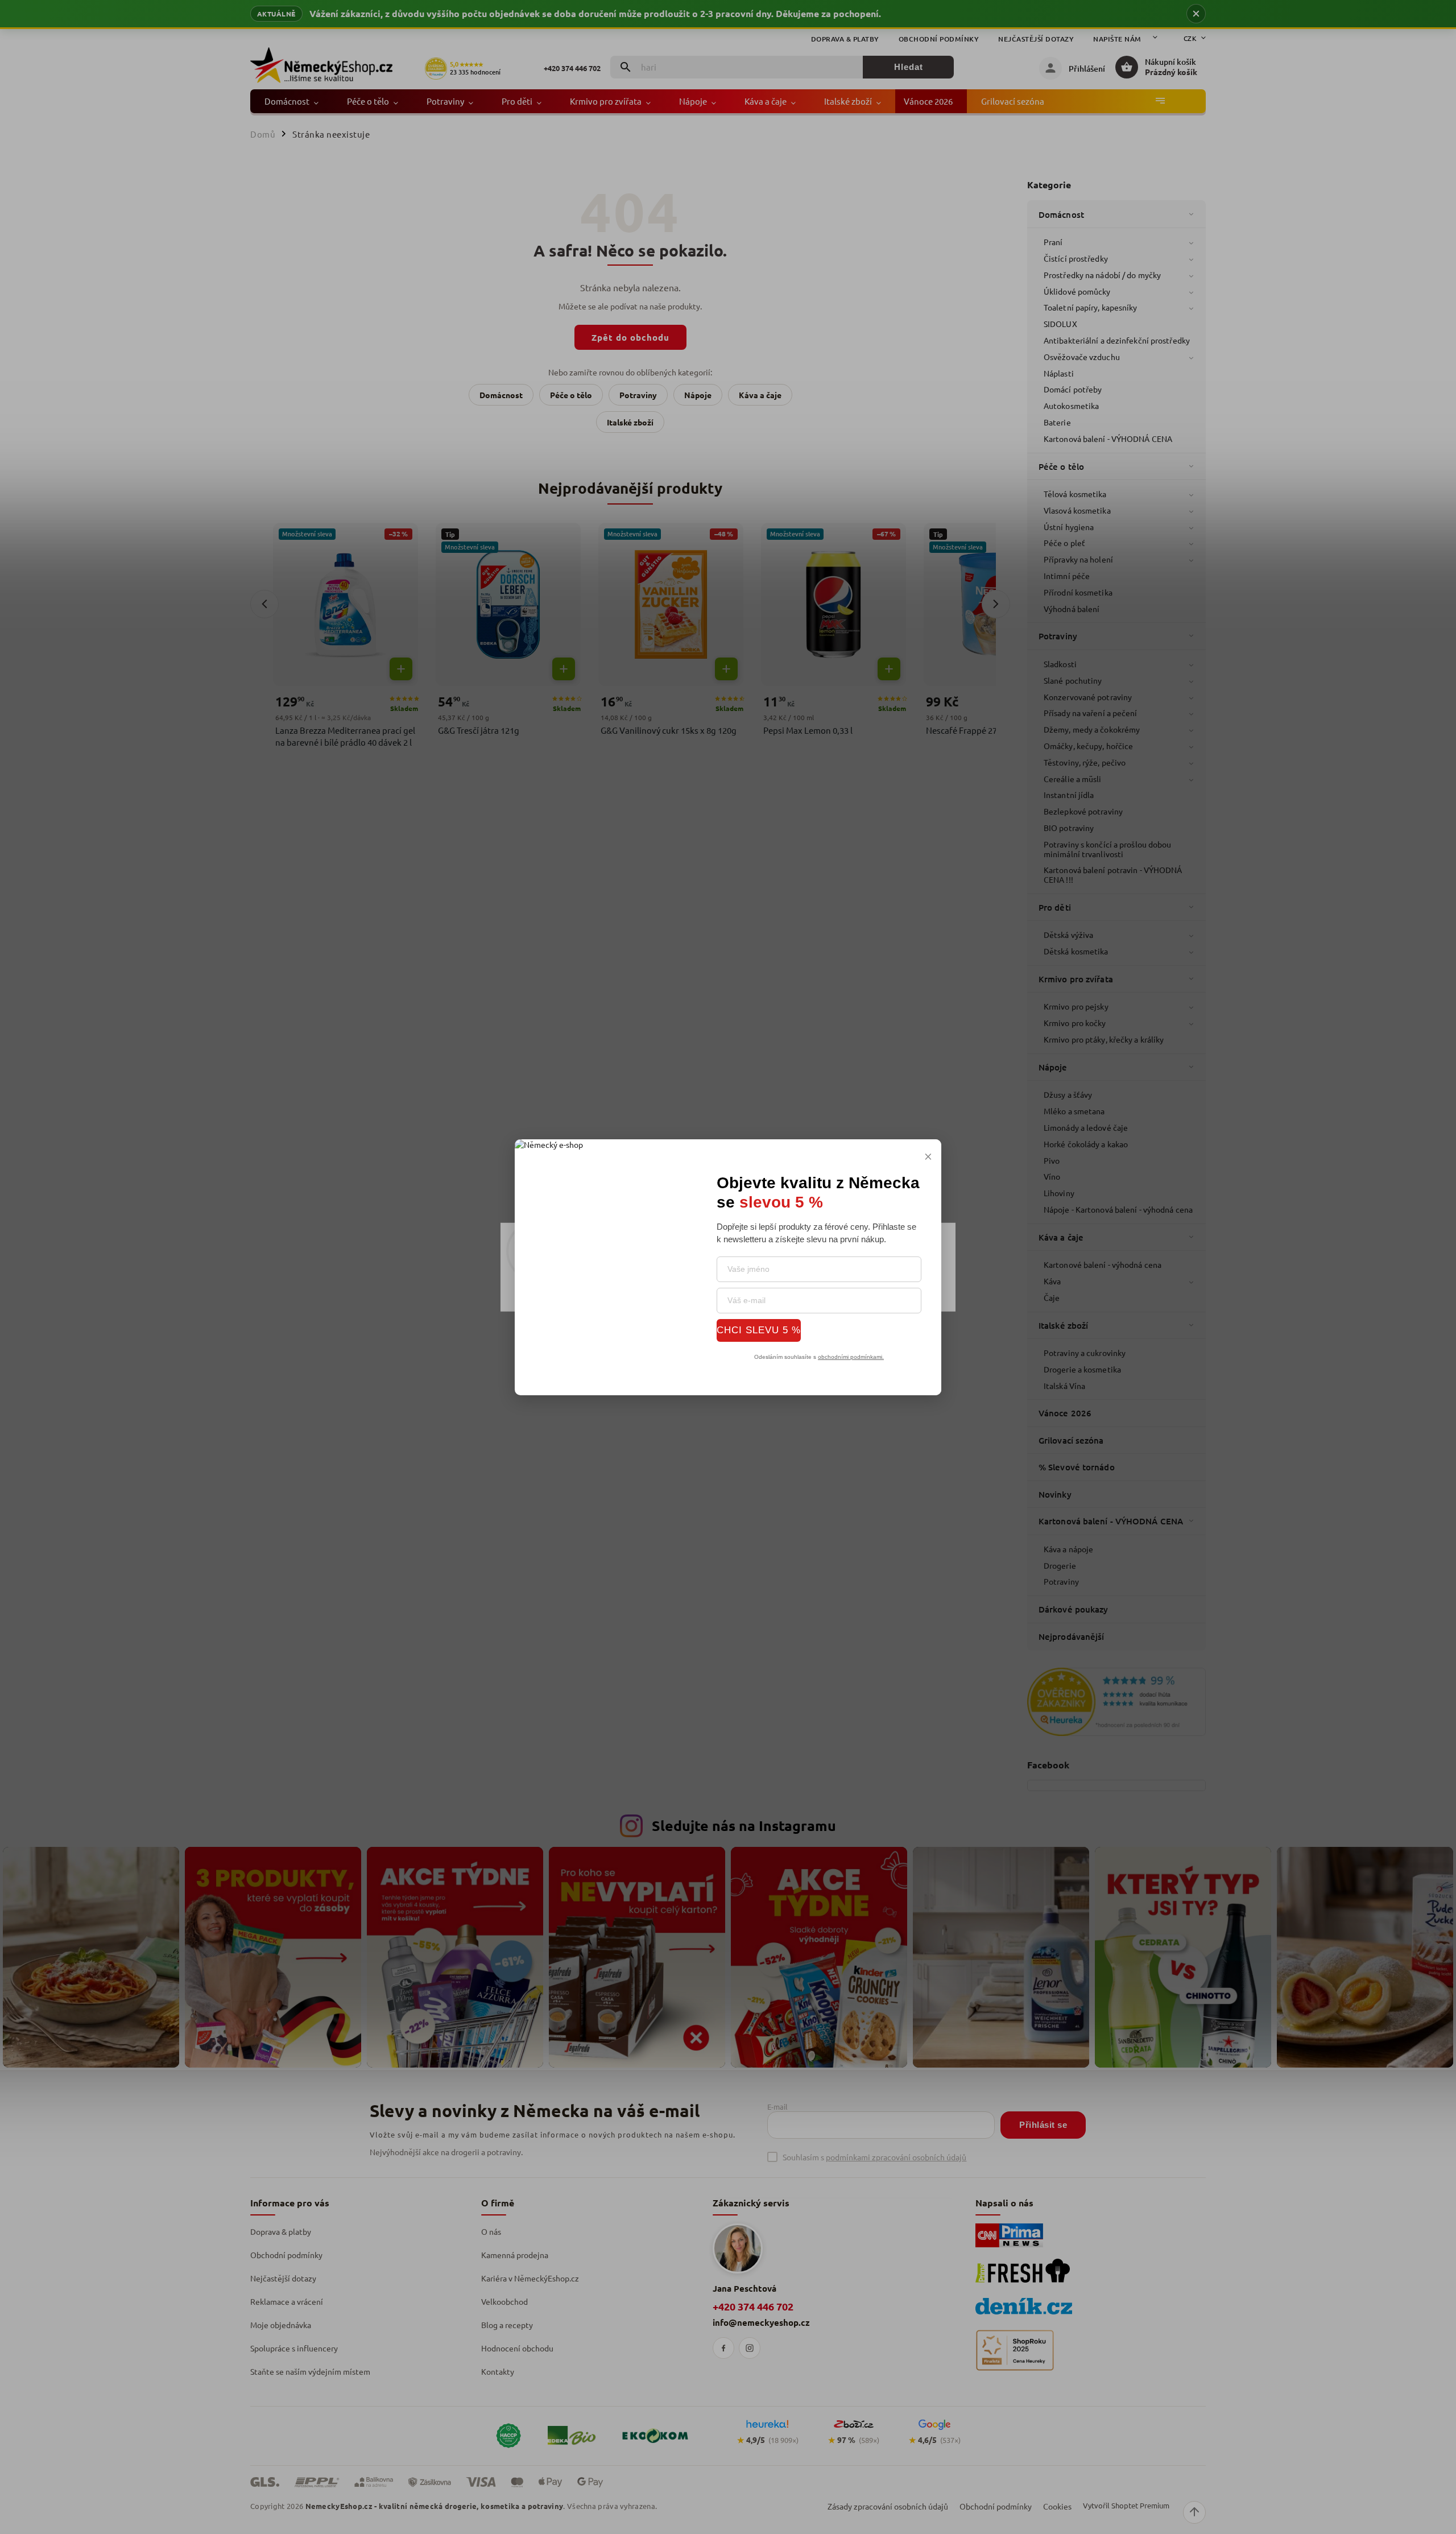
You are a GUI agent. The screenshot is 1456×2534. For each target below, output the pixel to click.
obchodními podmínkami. (851, 1356)
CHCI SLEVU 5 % (759, 1330)
